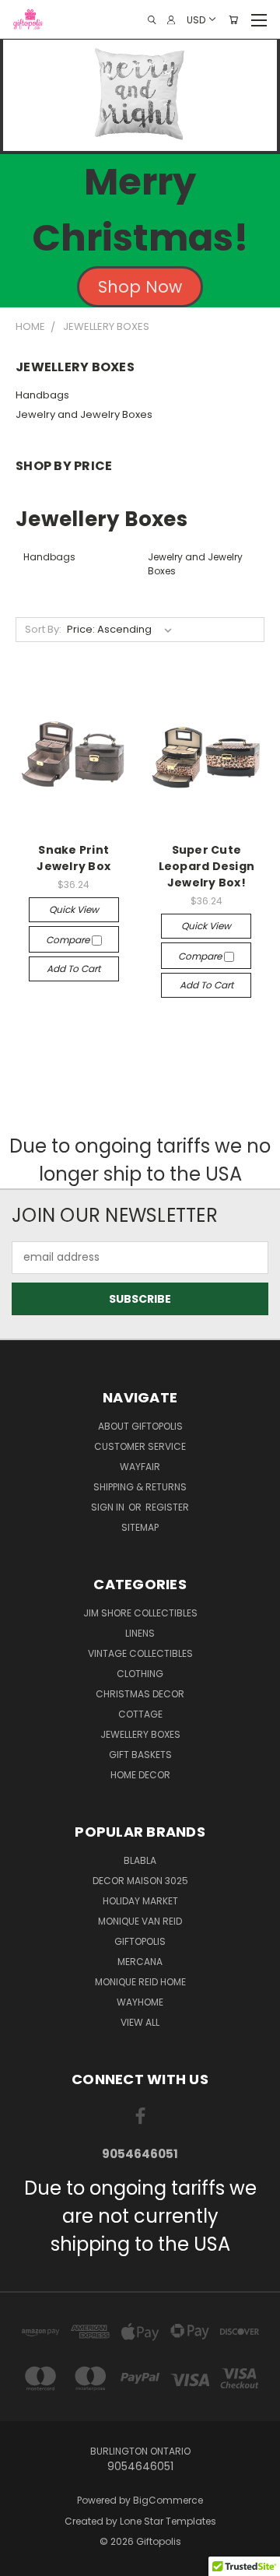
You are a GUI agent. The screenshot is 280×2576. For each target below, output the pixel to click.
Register (167, 1507)
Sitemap (140, 1527)
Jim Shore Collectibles (140, 1613)
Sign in (109, 1507)
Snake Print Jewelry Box (73, 858)
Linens (140, 1633)
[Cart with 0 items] (233, 20)
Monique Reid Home (140, 1982)
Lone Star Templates (168, 2521)
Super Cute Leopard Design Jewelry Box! (207, 866)
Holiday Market (140, 1901)
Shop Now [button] (140, 287)
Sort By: (43, 629)
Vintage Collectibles (140, 1653)
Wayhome (140, 2002)
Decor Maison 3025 (140, 1881)
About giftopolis (140, 1426)
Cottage (140, 1714)
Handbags (42, 395)
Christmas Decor (140, 1694)
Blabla (140, 1860)
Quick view (74, 909)
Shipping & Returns (140, 1487)
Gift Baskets (140, 1755)
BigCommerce (168, 2500)
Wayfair (140, 1467)
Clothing (140, 1674)
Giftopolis (140, 1941)
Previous (24, 2560)
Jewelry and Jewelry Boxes (84, 414)
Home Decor (140, 1775)
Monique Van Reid (140, 1921)
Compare (69, 940)
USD (196, 19)
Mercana (140, 1962)
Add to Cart (73, 969)
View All (140, 2022)
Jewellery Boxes (140, 1734)
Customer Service (140, 1446)
